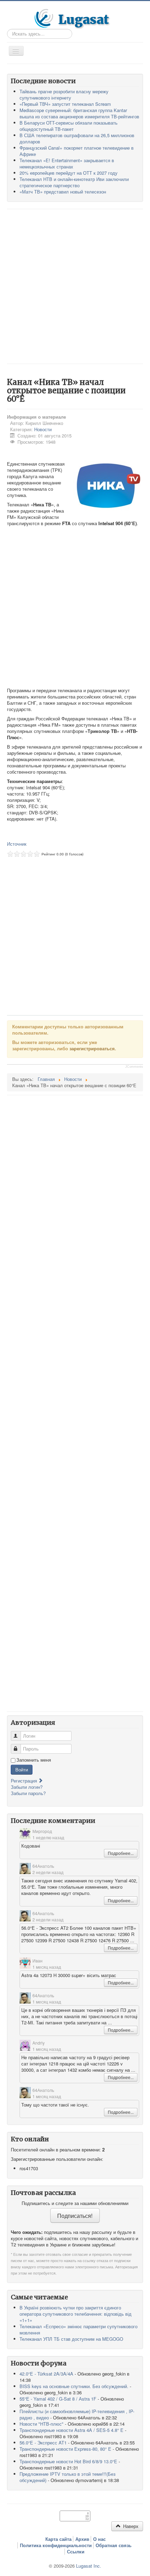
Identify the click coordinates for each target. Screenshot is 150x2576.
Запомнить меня (34, 1760)
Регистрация (25, 1781)
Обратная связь (114, 2545)
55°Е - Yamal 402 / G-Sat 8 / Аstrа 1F (58, 2399)
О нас (99, 2539)
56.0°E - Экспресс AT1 (43, 2443)
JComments (134, 1067)
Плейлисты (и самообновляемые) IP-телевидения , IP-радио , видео (77, 2414)
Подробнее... (121, 1853)
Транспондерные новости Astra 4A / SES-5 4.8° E (72, 2430)
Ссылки (76, 2552)
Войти (22, 1769)
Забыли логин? (27, 1787)
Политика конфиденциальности (56, 2545)
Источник (17, 844)
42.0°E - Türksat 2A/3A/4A (46, 2374)
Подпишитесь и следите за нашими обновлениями (75, 2203)
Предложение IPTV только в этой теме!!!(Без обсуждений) (67, 2477)
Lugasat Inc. (89, 2566)
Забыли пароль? (28, 1793)
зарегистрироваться (92, 1048)
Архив (82, 2539)
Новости (43, 429)
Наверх (130, 2526)
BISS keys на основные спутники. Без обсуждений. (74, 2386)
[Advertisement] (75, 286)
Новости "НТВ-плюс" (42, 2424)
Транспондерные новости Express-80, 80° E (65, 2449)
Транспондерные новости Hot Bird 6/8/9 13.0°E (68, 2461)
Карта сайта (58, 2539)
